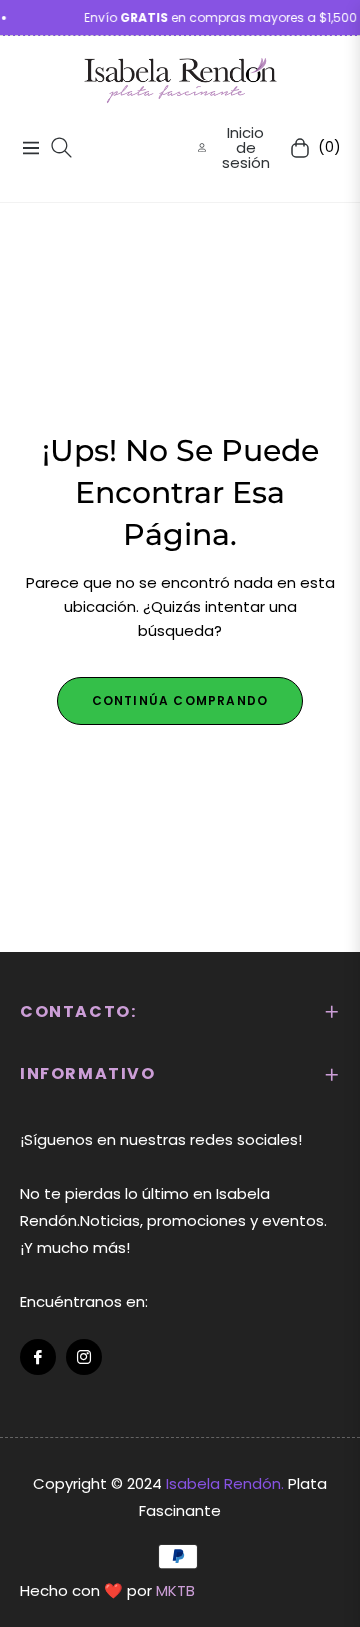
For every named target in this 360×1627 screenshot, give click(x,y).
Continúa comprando (180, 700)
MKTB (175, 1590)
